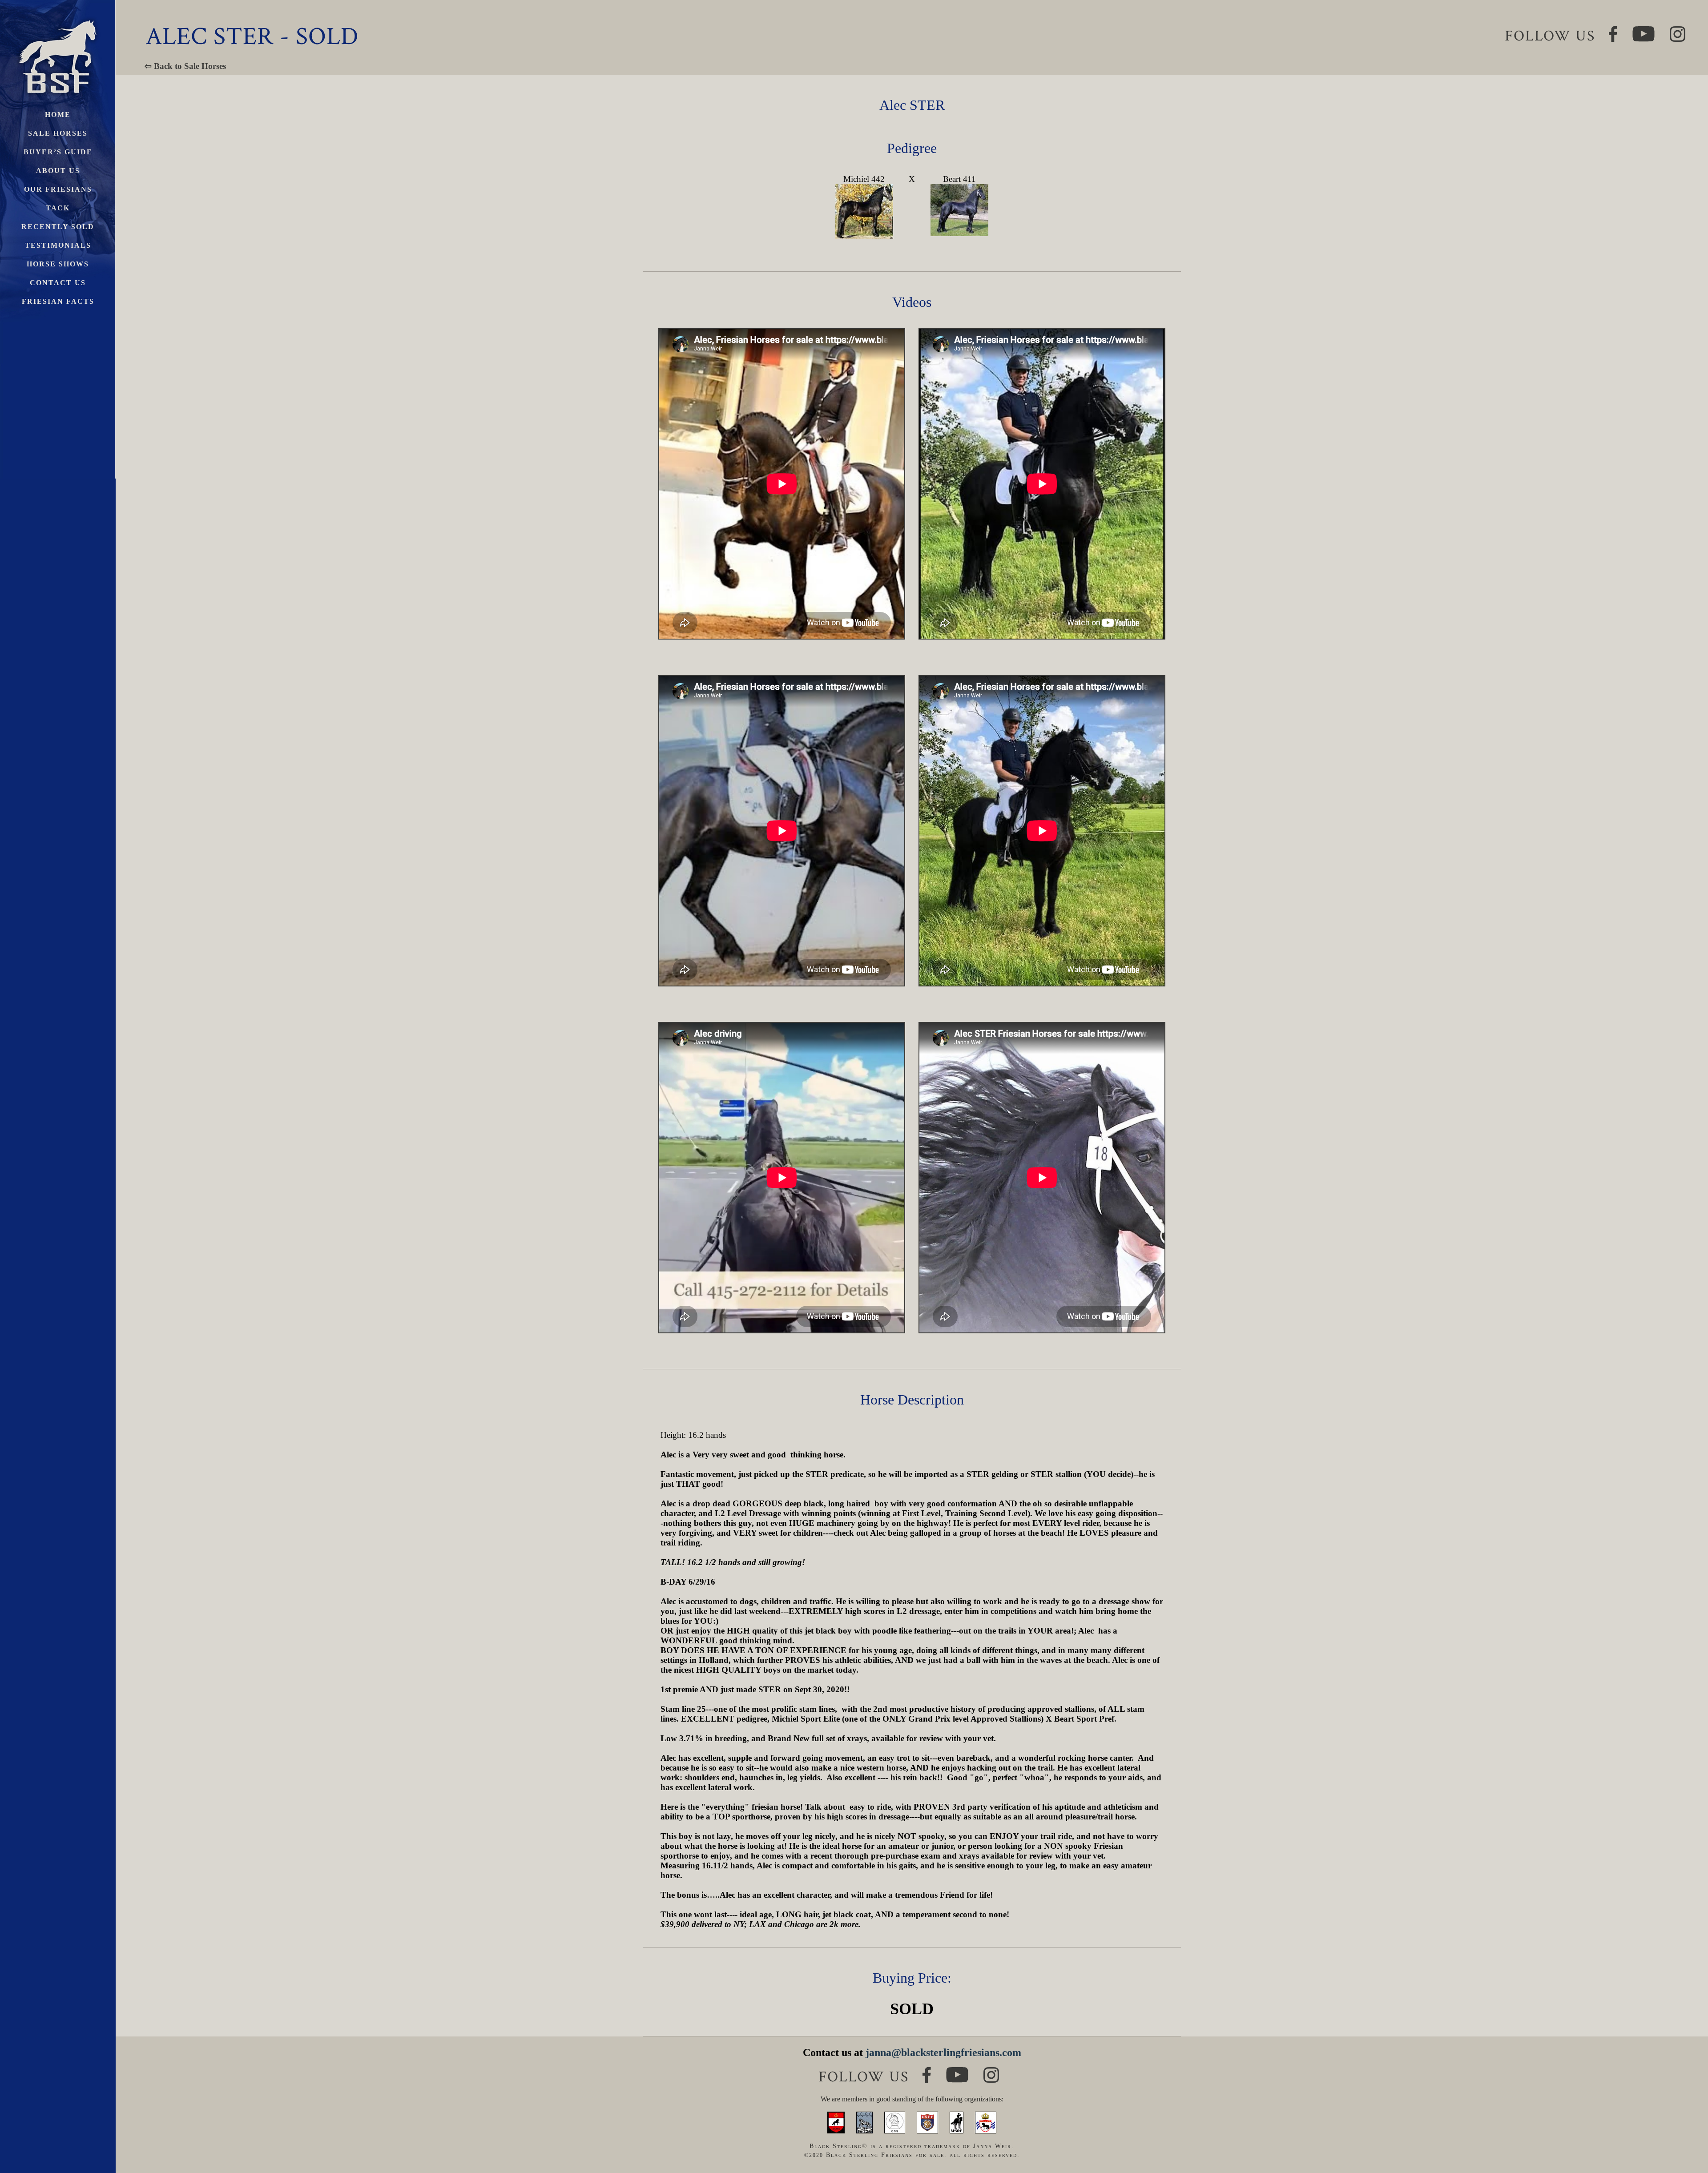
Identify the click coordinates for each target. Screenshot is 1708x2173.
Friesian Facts (58, 301)
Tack (58, 208)
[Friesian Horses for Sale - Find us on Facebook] (927, 2070)
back (1686, 2133)
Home (58, 115)
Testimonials (58, 245)
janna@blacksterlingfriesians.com (943, 2052)
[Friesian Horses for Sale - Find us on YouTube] (957, 2071)
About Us (58, 171)
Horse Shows (58, 264)
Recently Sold (58, 227)
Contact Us (58, 283)
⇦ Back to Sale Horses (185, 66)
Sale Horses (58, 133)
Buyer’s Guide (58, 152)
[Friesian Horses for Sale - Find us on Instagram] (991, 2071)
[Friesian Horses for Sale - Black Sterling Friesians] (58, 18)
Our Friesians (58, 189)
